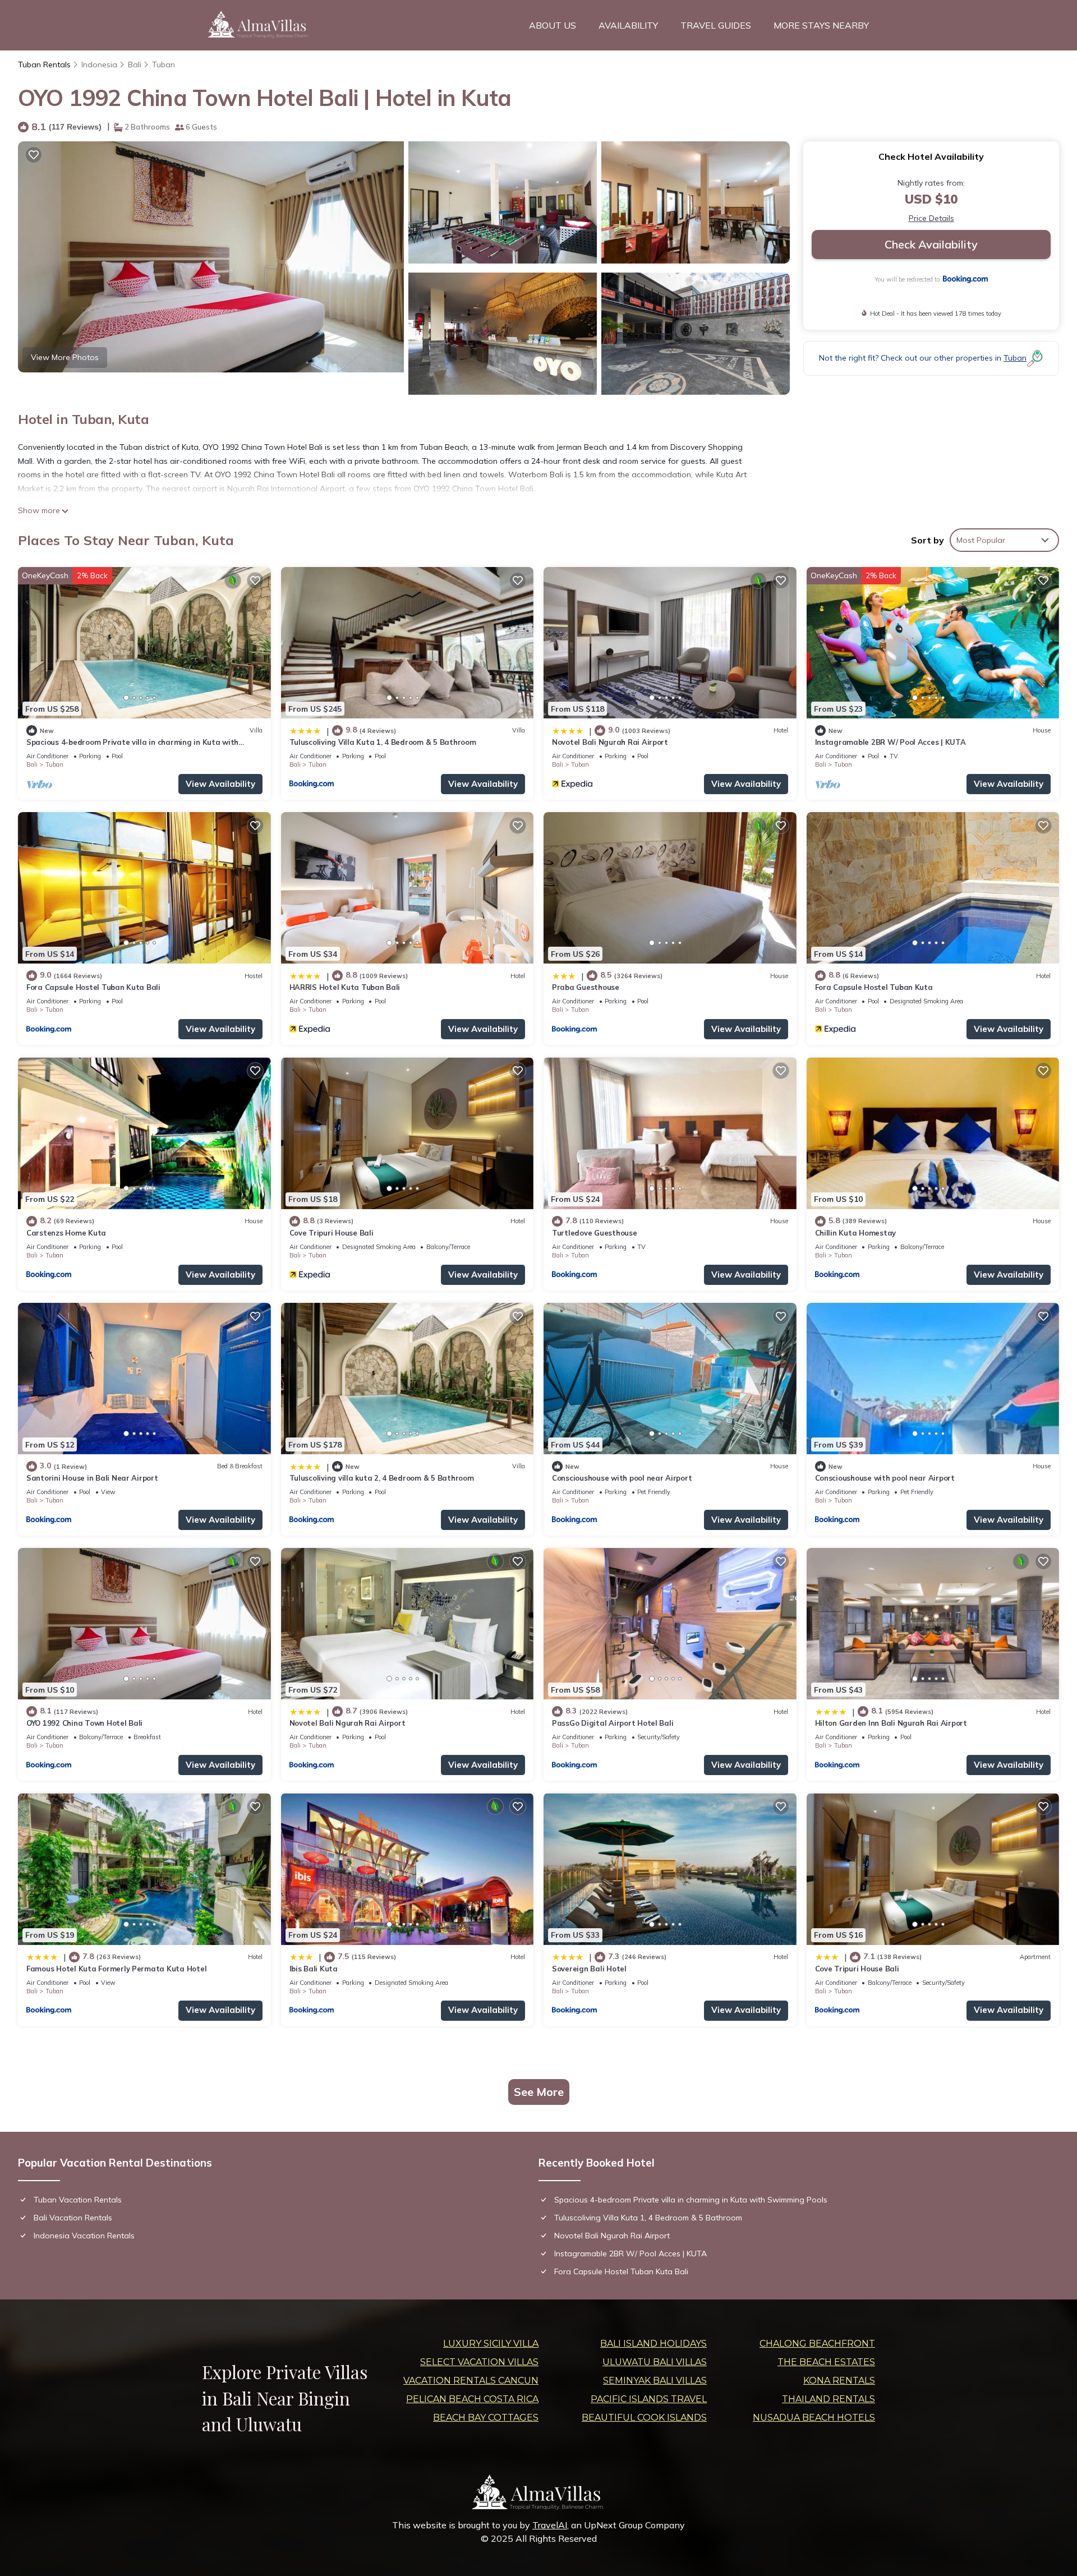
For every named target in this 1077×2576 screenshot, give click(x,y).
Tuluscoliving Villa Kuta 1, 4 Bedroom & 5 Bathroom (383, 742)
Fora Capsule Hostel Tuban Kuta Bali (93, 987)
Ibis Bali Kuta (314, 1969)
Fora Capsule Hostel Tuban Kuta (874, 987)
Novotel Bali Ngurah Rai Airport (610, 742)
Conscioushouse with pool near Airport (622, 1478)
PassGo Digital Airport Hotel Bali (613, 1723)
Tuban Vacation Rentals (78, 2200)
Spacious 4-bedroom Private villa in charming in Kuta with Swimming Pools (691, 2200)
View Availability (220, 784)
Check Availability (931, 244)
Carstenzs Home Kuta (66, 1233)
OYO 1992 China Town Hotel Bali (84, 1723)
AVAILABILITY (628, 25)
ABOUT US (553, 25)
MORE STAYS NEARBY (821, 25)
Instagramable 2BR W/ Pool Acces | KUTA (890, 742)
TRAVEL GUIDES (716, 25)
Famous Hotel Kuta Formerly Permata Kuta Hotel (116, 1969)
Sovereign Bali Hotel (589, 1969)
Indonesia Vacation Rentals (84, 2236)
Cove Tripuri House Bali (332, 1233)
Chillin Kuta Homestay (856, 1233)
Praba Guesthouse (586, 987)
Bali (135, 64)
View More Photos (65, 357)
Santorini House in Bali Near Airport (92, 1478)
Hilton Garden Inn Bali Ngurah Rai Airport (891, 1723)
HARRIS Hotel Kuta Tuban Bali (345, 987)
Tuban (164, 64)
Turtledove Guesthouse (595, 1233)
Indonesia (99, 64)
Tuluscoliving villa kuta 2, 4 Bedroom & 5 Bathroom (382, 1478)
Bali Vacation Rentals (73, 2218)
